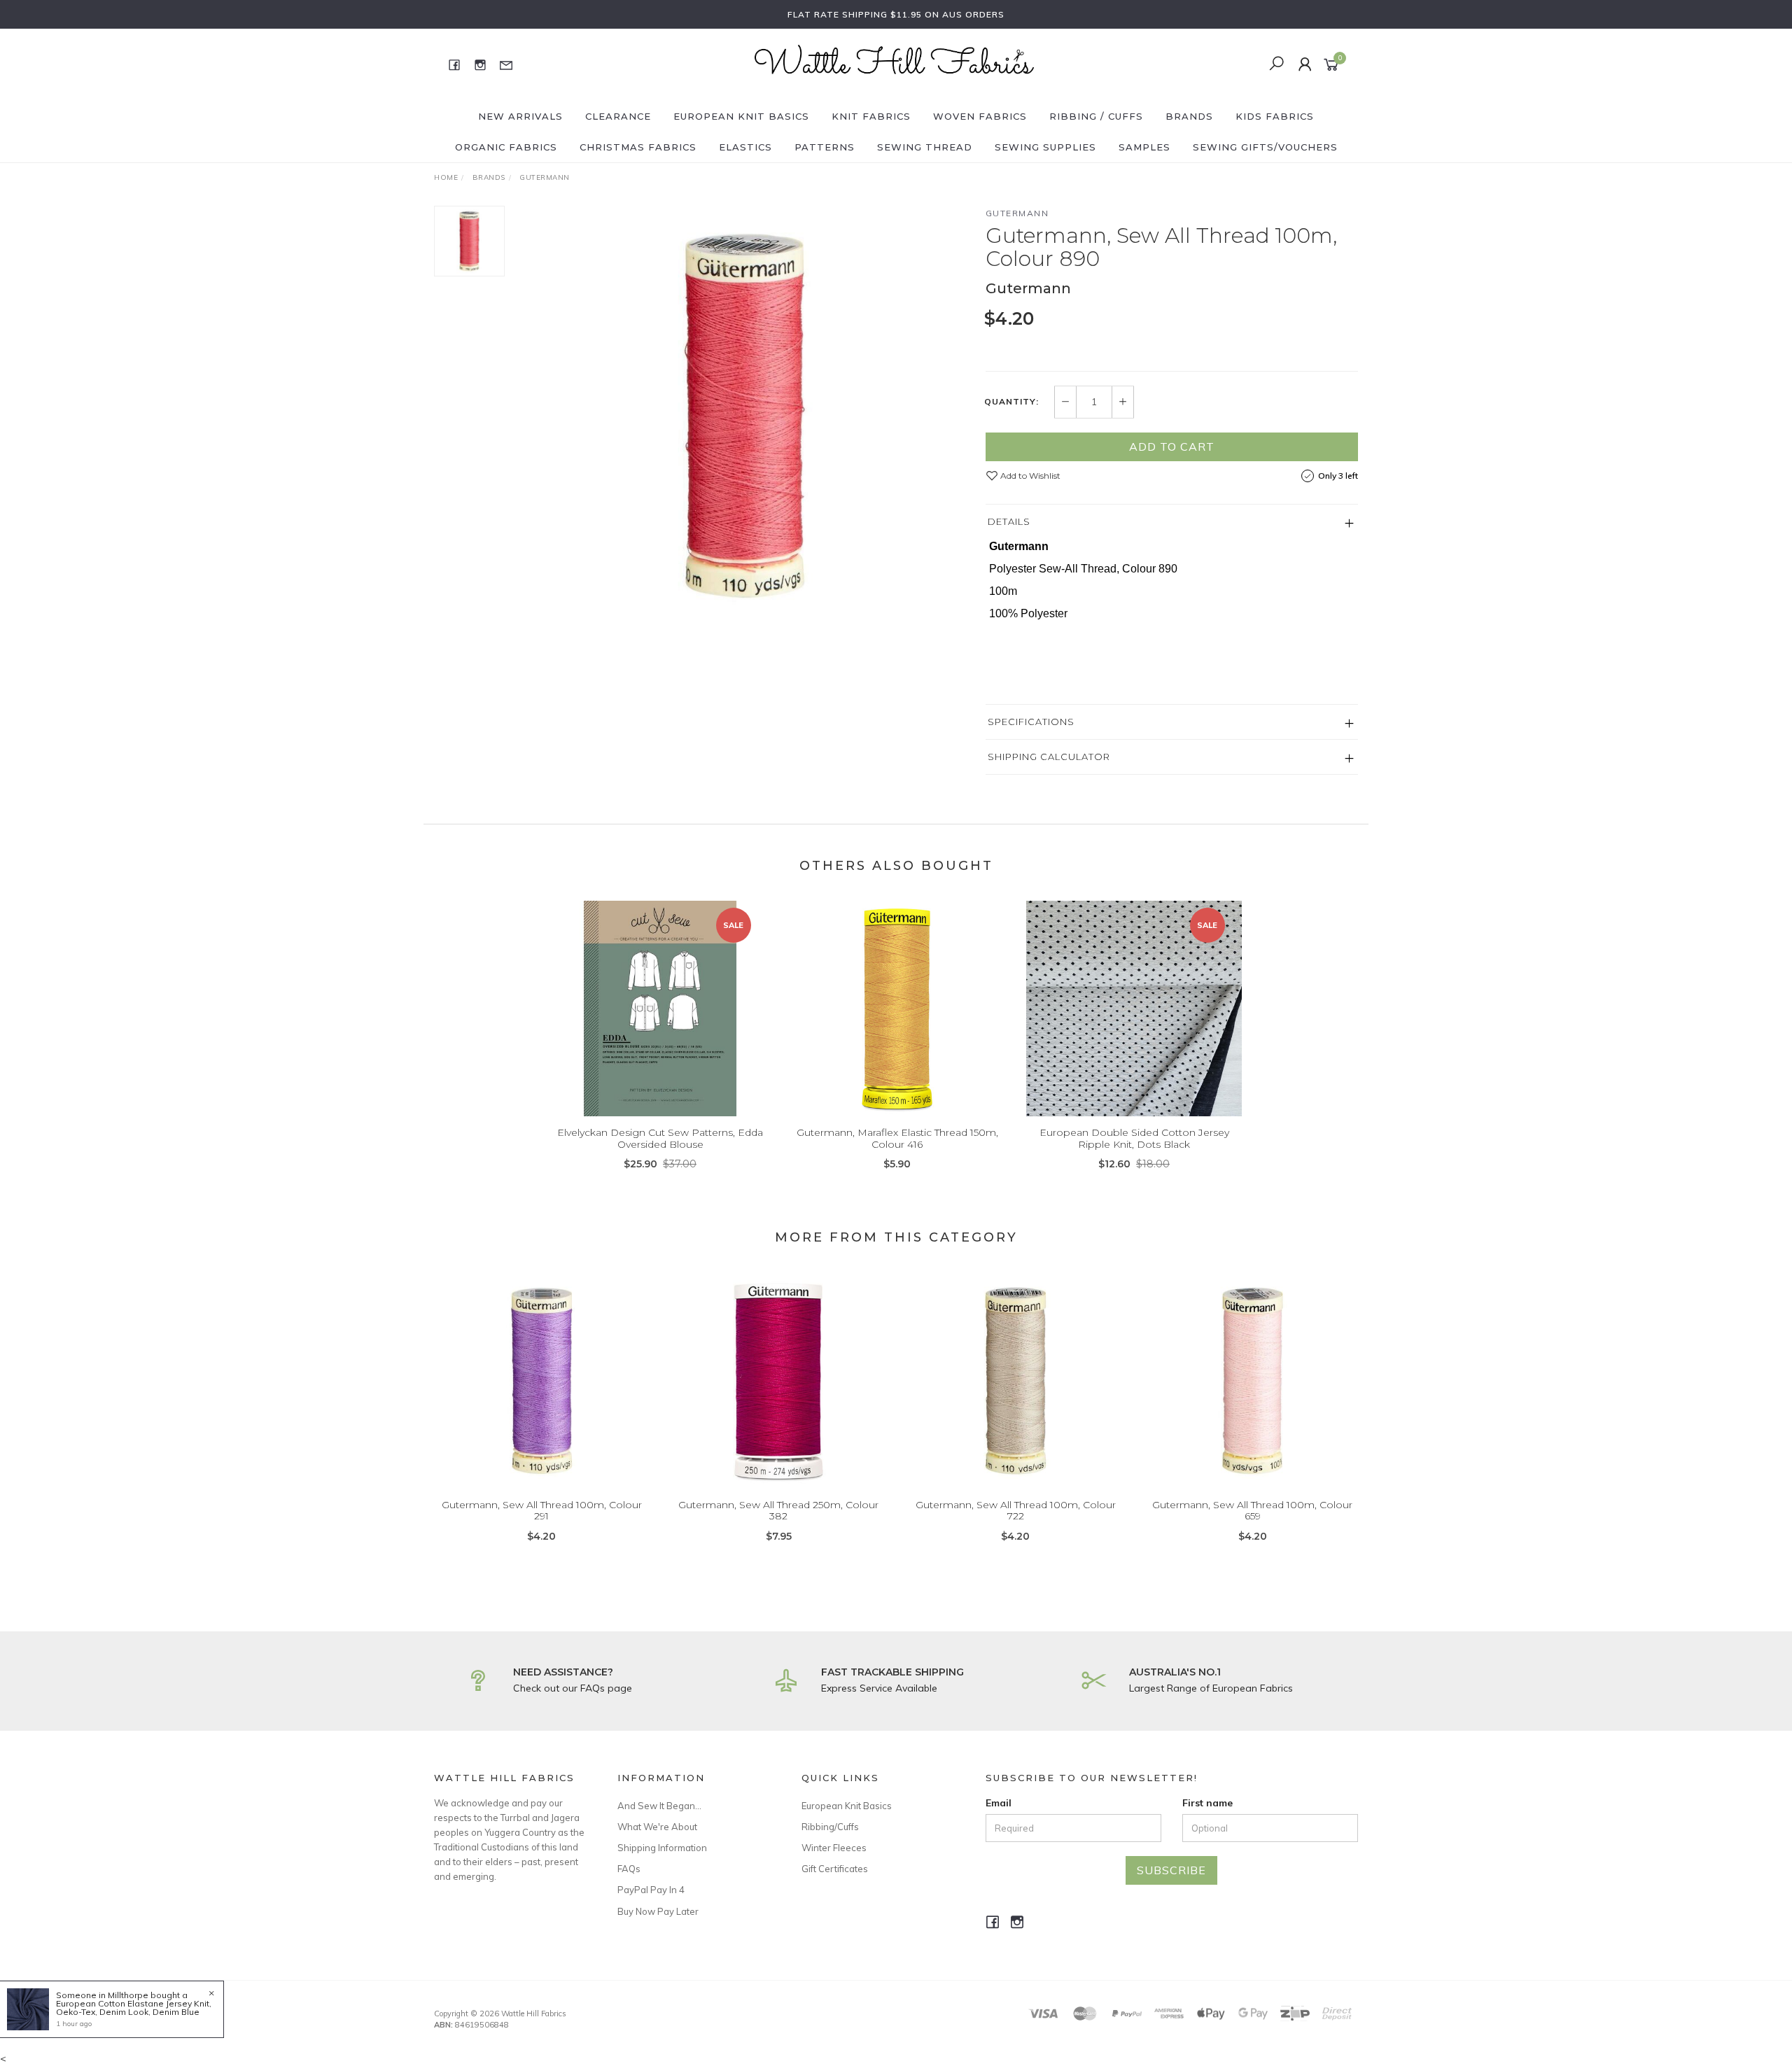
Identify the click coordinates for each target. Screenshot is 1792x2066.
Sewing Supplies (1045, 147)
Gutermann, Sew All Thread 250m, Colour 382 (778, 1511)
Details (1009, 521)
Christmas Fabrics (638, 147)
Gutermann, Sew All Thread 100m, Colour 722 (1016, 1511)
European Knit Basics (741, 116)
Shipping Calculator (1049, 757)
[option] (745, 416)
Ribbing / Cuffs (1096, 116)
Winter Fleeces (834, 1848)
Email (999, 1803)
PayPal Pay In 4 (651, 1890)
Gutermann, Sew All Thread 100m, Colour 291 (542, 1511)
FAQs (629, 1869)
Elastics (745, 147)
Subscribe (1171, 1870)
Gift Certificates (835, 1869)
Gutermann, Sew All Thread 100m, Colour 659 (1252, 1511)
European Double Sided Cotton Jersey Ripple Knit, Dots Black (1134, 1138)
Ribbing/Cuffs (830, 1827)
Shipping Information (662, 1848)
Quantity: (1011, 402)
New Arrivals (520, 116)
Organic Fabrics (506, 147)
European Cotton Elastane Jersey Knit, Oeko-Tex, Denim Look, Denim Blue (134, 2008)
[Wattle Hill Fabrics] (895, 64)
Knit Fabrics (871, 116)
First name (1207, 1803)
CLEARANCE (618, 116)
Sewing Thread (925, 147)
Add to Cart (1172, 447)
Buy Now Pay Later (658, 1911)
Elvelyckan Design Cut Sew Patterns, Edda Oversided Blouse (660, 1138)
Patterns (825, 147)
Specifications (1031, 722)
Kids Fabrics (1275, 116)
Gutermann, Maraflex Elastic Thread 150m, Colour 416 (897, 1138)
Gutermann (1017, 213)
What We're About (657, 1827)
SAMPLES (1144, 147)
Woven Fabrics (980, 116)
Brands (1189, 116)
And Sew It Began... (659, 1806)
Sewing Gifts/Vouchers (1265, 147)
